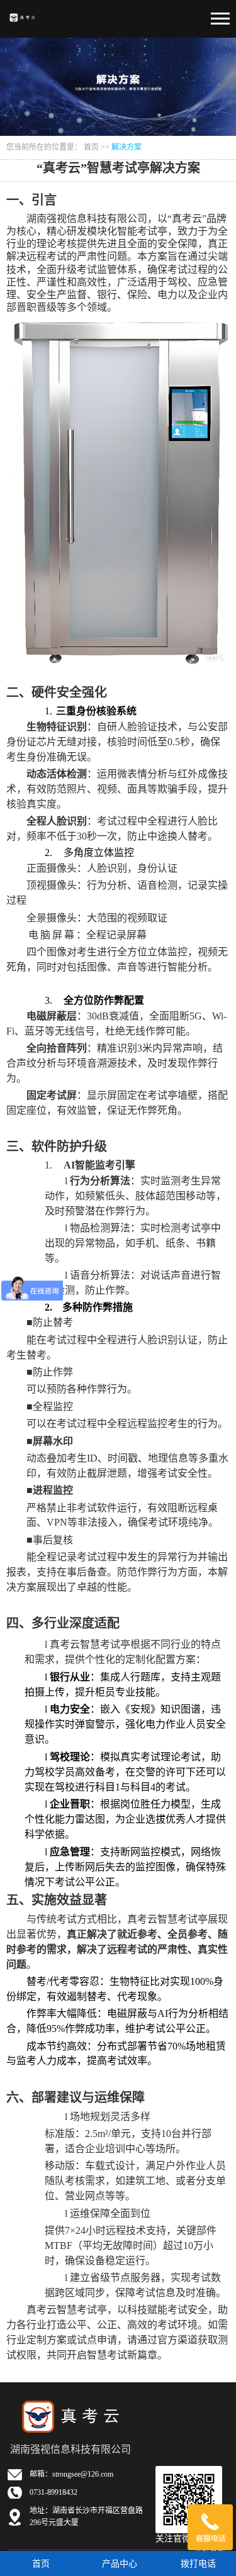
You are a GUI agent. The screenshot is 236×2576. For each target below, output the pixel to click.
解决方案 (126, 147)
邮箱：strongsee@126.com (71, 2474)
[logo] (23, 13)
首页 (91, 147)
